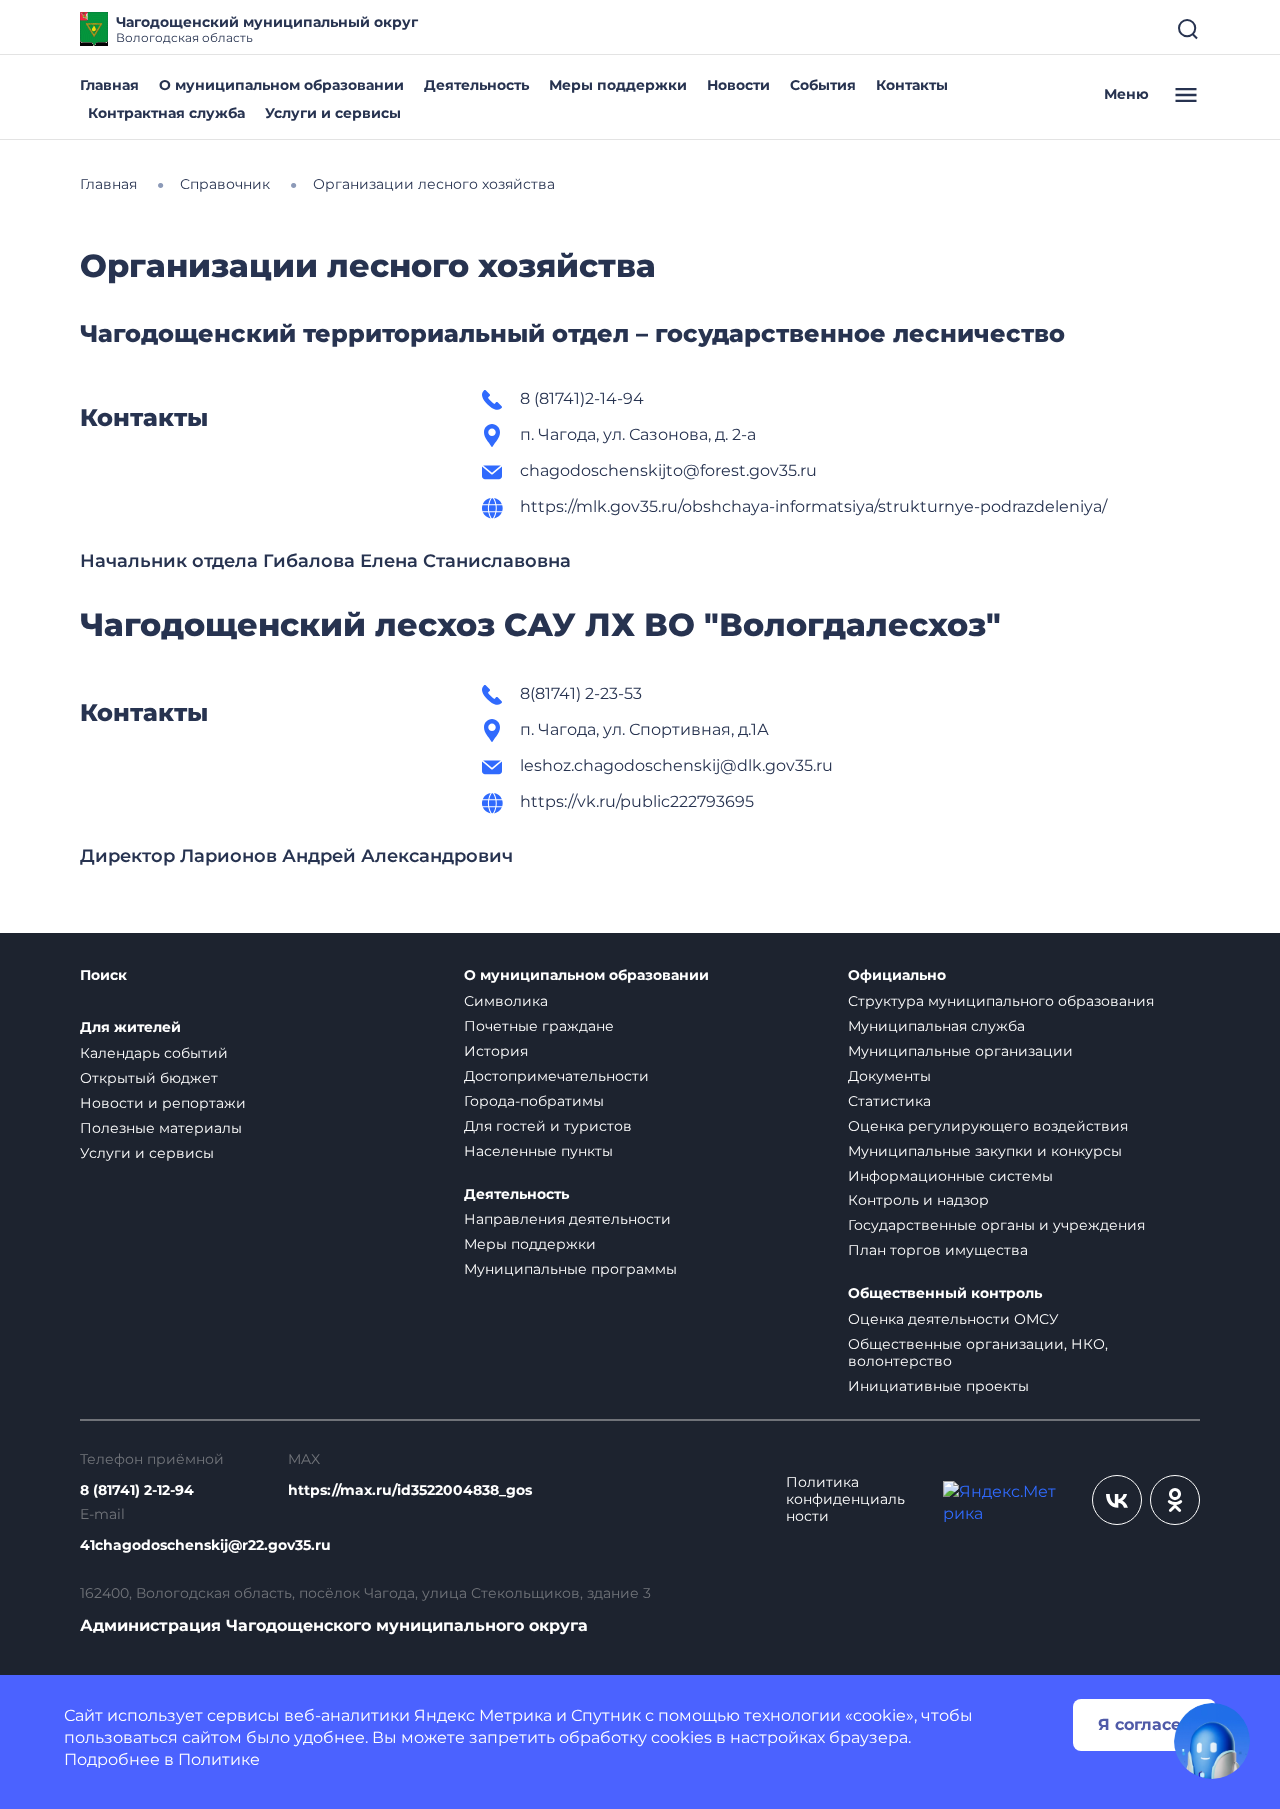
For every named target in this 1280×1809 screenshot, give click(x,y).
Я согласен (1145, 1724)
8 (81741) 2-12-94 (137, 1490)
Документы (889, 1076)
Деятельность (476, 85)
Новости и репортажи (163, 1103)
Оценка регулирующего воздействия (988, 1126)
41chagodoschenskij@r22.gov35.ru (205, 1545)
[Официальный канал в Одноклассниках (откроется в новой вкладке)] (1175, 1500)
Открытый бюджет (149, 1078)
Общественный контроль (945, 1293)
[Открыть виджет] (1212, 1741)
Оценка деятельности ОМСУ (953, 1319)
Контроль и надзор (918, 1200)
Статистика (889, 1101)
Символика (506, 1001)
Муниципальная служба (936, 1026)
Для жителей (130, 1027)
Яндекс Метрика (483, 1715)
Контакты (912, 85)
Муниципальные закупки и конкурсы (985, 1151)
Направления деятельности (567, 1219)
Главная (109, 85)
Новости (738, 85)
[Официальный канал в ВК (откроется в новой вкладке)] (1117, 1500)
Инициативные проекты (938, 1386)
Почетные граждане (539, 1026)
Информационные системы (950, 1176)
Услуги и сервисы (333, 113)
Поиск (103, 975)
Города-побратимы (534, 1101)
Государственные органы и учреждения (996, 1225)
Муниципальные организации (960, 1051)
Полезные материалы (161, 1128)
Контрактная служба (166, 113)
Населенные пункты (538, 1151)
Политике (219, 1759)
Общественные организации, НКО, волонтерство (978, 1352)
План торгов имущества (938, 1250)
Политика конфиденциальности (845, 1499)
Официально (897, 975)
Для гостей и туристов (548, 1126)
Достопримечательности (556, 1076)
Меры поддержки (618, 85)
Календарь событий (154, 1053)
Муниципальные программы (570, 1269)
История (496, 1051)
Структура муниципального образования (1001, 1001)
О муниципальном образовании (281, 85)
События (823, 85)
